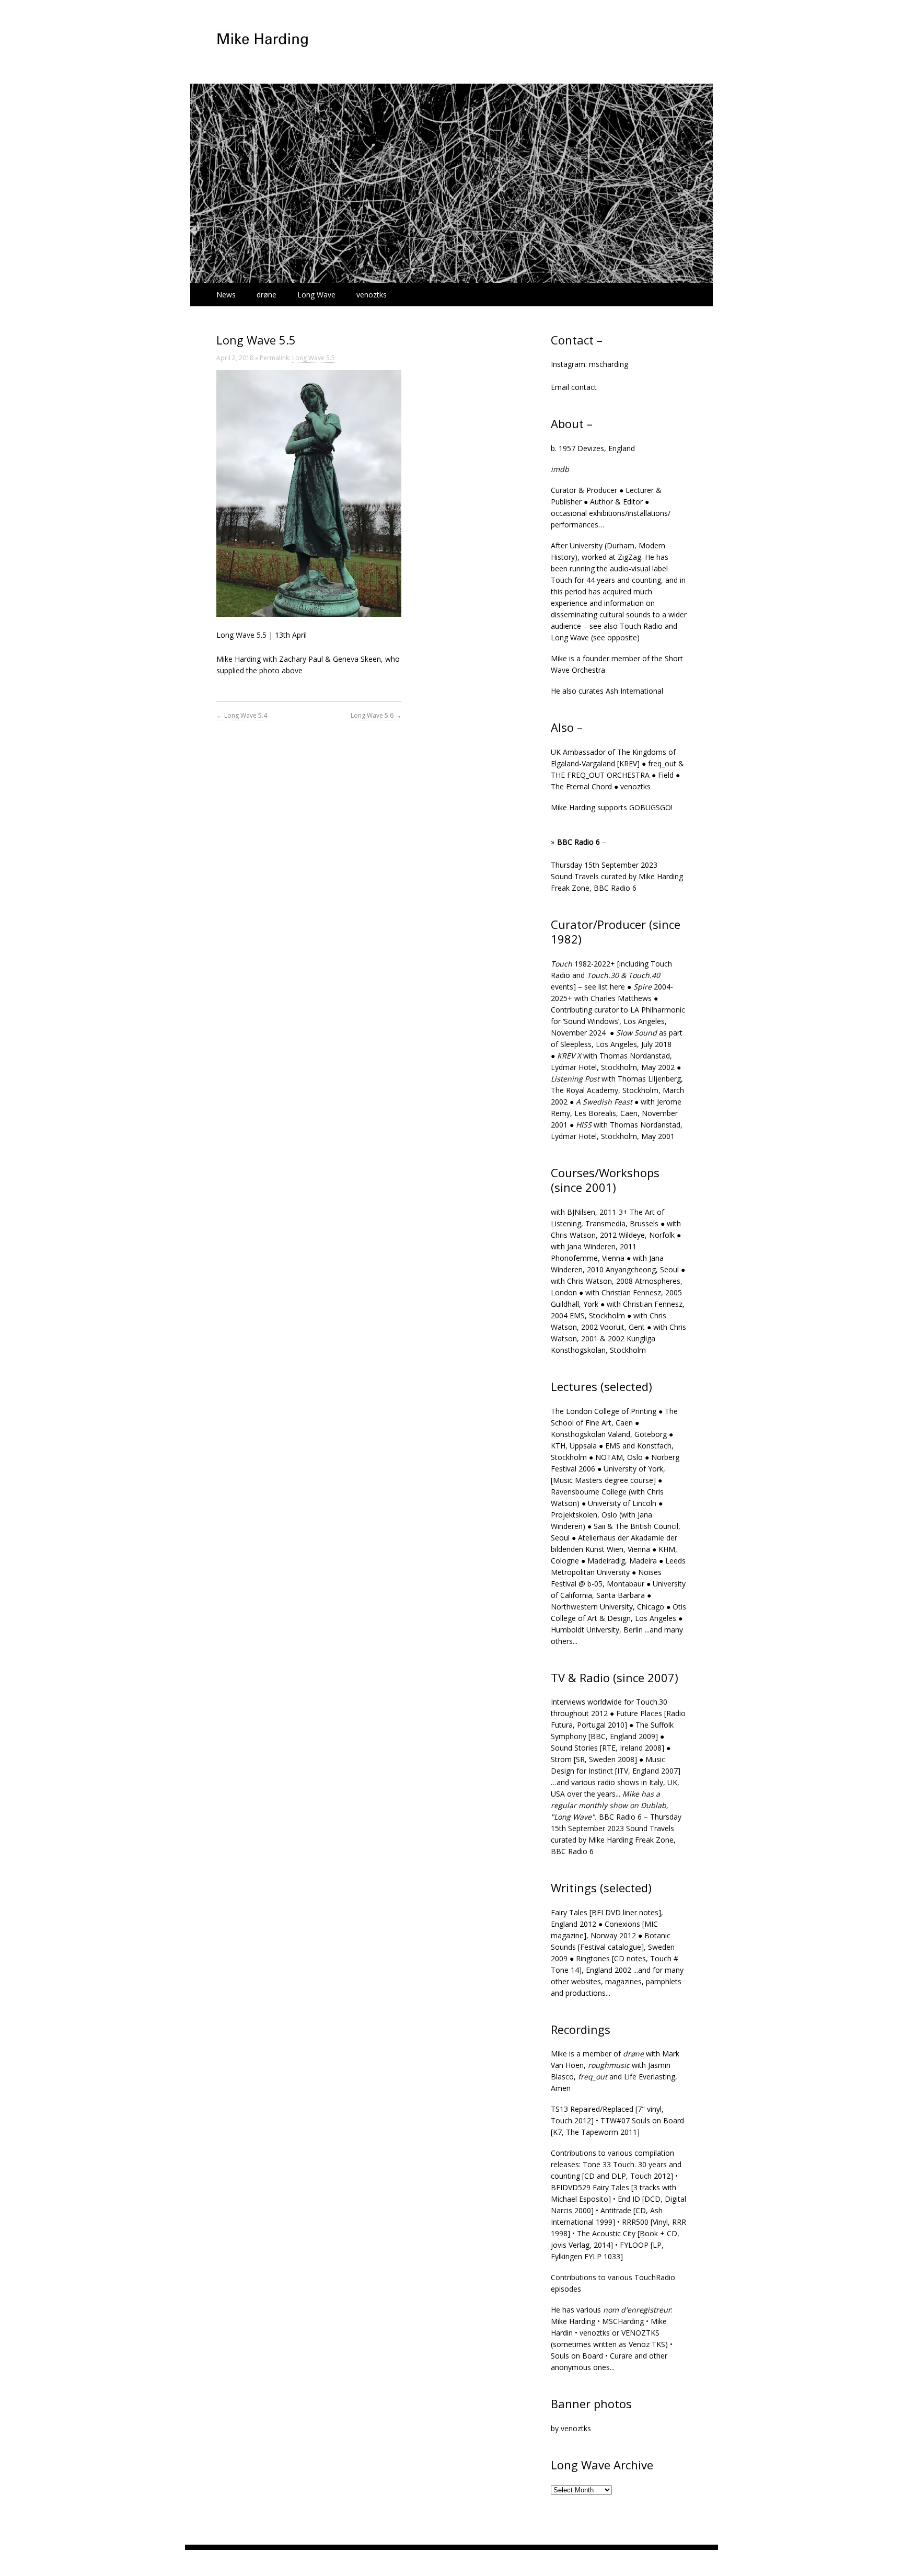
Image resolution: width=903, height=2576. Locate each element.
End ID (629, 2199)
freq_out (662, 763)
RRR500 (635, 2222)
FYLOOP (634, 2245)
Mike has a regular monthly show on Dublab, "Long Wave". (610, 1805)
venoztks (372, 295)
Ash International (634, 691)
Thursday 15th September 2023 (604, 865)
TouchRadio (655, 2277)
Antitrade (616, 2210)
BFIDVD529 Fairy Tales (590, 2187)
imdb (560, 469)
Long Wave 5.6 (376, 715)
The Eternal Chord (581, 786)
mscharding (609, 364)
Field (666, 775)
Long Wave (316, 295)
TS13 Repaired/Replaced (592, 2109)
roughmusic (609, 2065)
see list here (605, 987)
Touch (562, 580)
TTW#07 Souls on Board (642, 2120)
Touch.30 (652, 1702)
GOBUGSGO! (651, 807)
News (226, 295)
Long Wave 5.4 (242, 715)
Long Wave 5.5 (314, 358)
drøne (267, 295)
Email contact (574, 387)
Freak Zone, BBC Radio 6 (594, 888)
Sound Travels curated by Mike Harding (617, 876)
